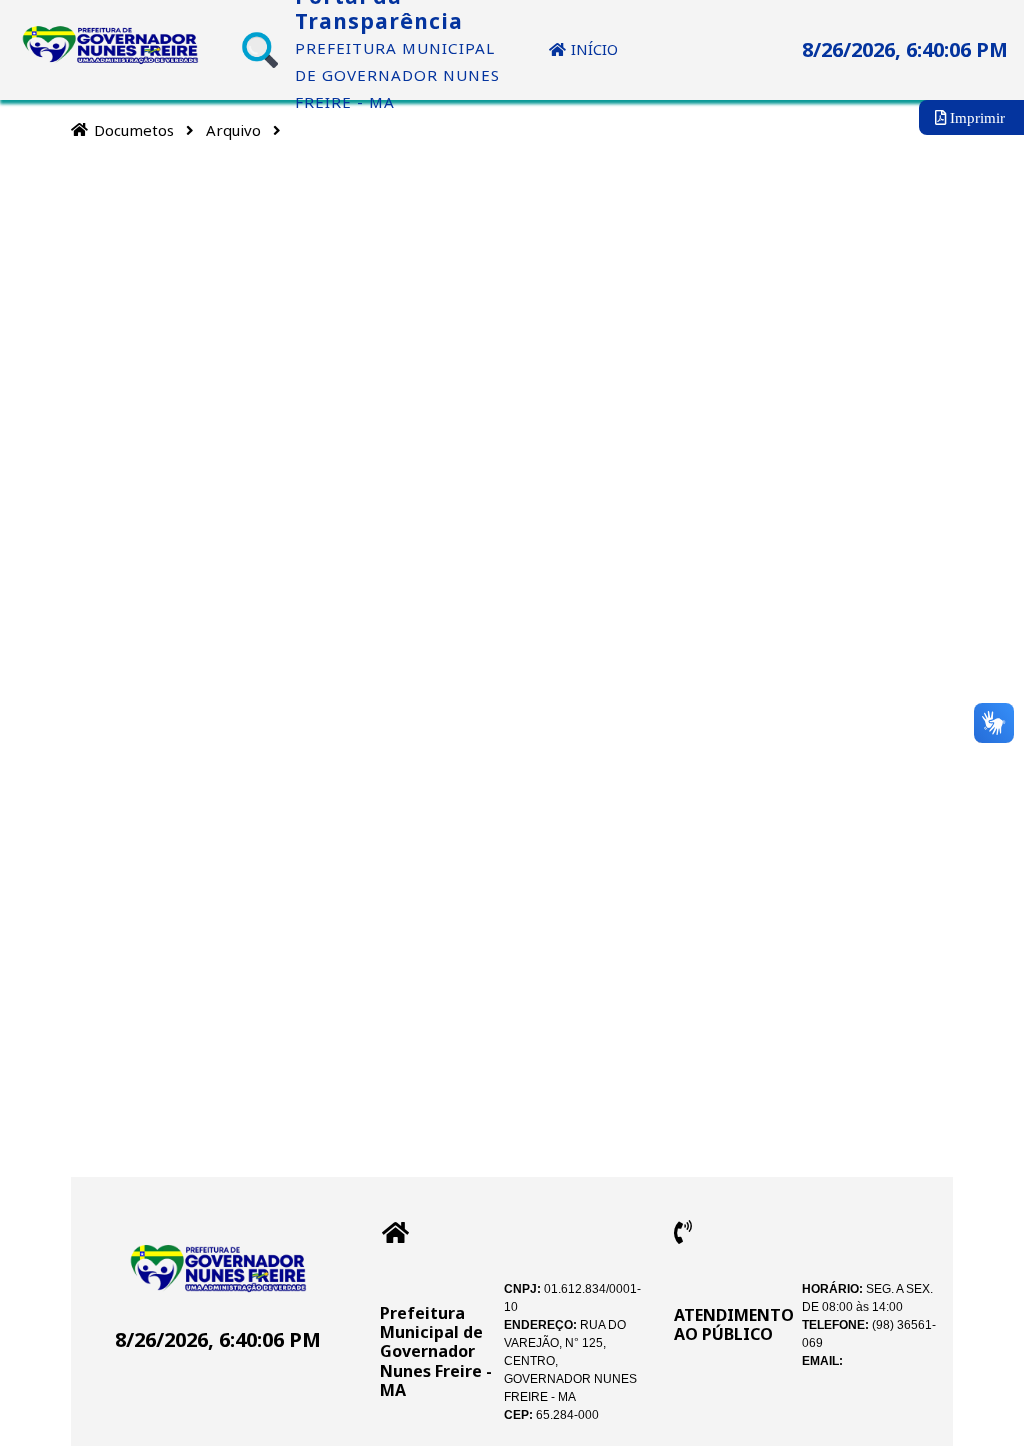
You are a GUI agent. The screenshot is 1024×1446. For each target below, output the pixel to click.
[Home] (79, 129)
